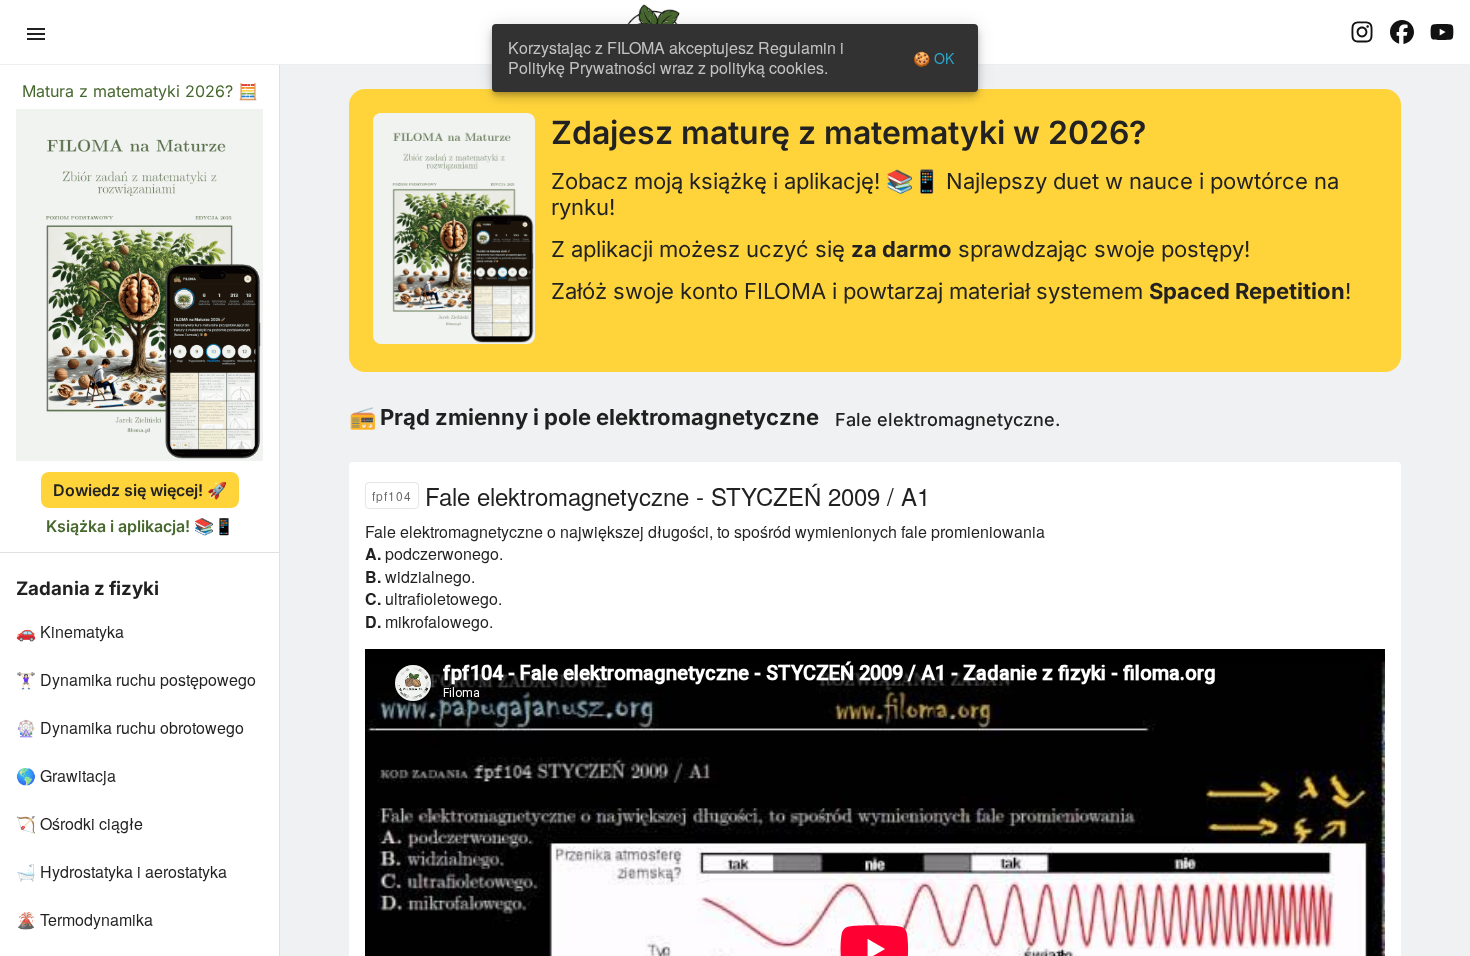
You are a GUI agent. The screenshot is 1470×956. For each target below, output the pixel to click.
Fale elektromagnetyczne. (947, 419)
